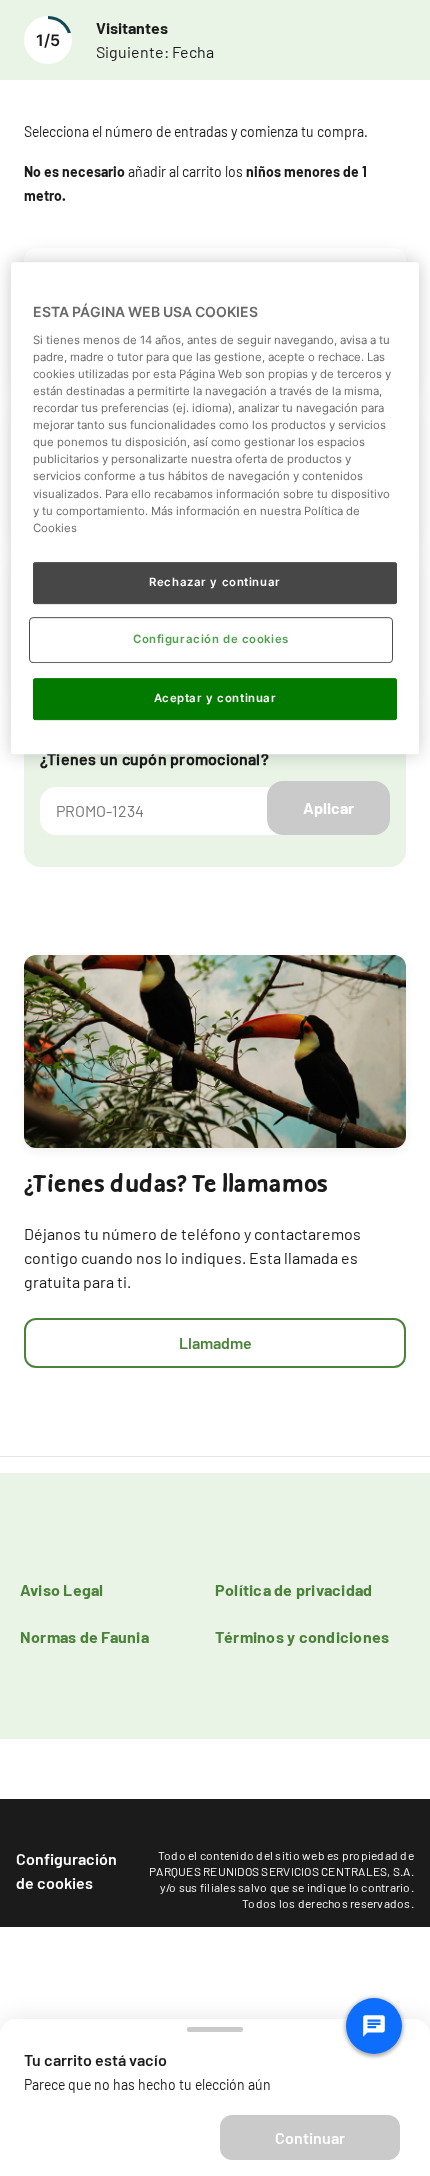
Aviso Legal (62, 1589)
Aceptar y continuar (215, 698)
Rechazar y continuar (214, 582)
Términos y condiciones (302, 1636)
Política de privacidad (293, 1589)
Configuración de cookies (66, 1870)
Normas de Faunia (84, 1636)
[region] (215, 508)
